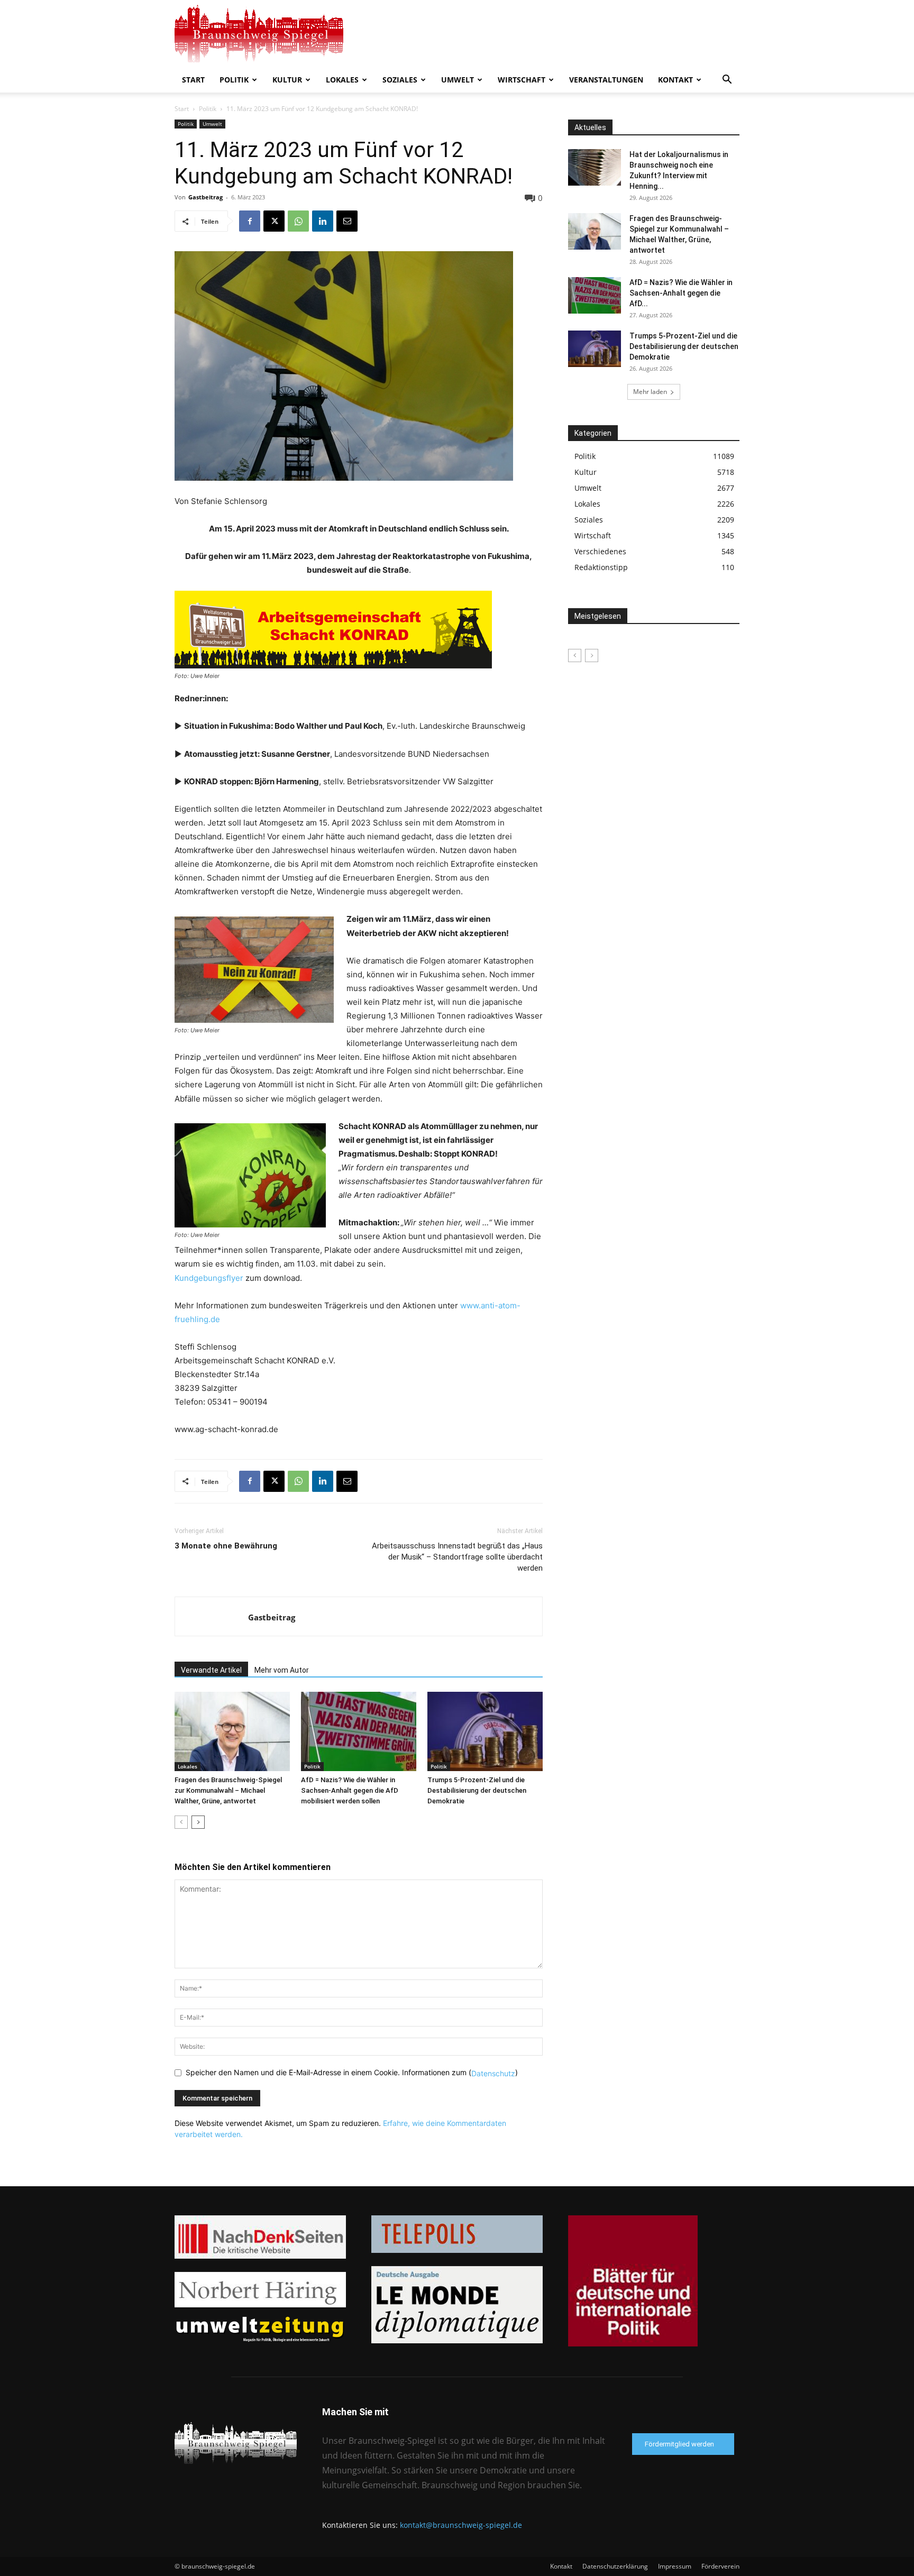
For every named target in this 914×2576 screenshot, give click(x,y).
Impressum (675, 2566)
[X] (274, 221)
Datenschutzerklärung (615, 2566)
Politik (234, 80)
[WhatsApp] (298, 221)
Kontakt (675, 80)
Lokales (342, 80)
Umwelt (458, 80)
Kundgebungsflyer (209, 1278)
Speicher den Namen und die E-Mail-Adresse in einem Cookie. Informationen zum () (352, 2072)
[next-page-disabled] (592, 656)
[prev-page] (181, 1822)
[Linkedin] (323, 221)
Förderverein (720, 2566)
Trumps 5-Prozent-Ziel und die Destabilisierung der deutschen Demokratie (477, 1790)
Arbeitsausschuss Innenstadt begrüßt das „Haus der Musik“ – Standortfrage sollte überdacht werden (457, 1557)
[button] (727, 81)
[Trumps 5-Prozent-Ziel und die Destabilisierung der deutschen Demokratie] (485, 1731)
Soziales (400, 80)
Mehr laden (650, 392)
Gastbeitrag (205, 197)
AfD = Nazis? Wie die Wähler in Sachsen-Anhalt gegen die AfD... (681, 293)
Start (193, 80)
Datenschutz (493, 2073)
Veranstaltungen (606, 80)
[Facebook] (250, 221)
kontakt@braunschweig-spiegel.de (461, 2525)
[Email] (347, 221)
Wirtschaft (522, 80)
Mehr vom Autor (282, 1670)
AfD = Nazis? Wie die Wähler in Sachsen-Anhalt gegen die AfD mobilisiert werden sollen (350, 1790)
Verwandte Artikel (211, 1670)
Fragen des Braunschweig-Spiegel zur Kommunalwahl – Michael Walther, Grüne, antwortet (228, 1790)
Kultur (287, 80)
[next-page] (198, 1822)
